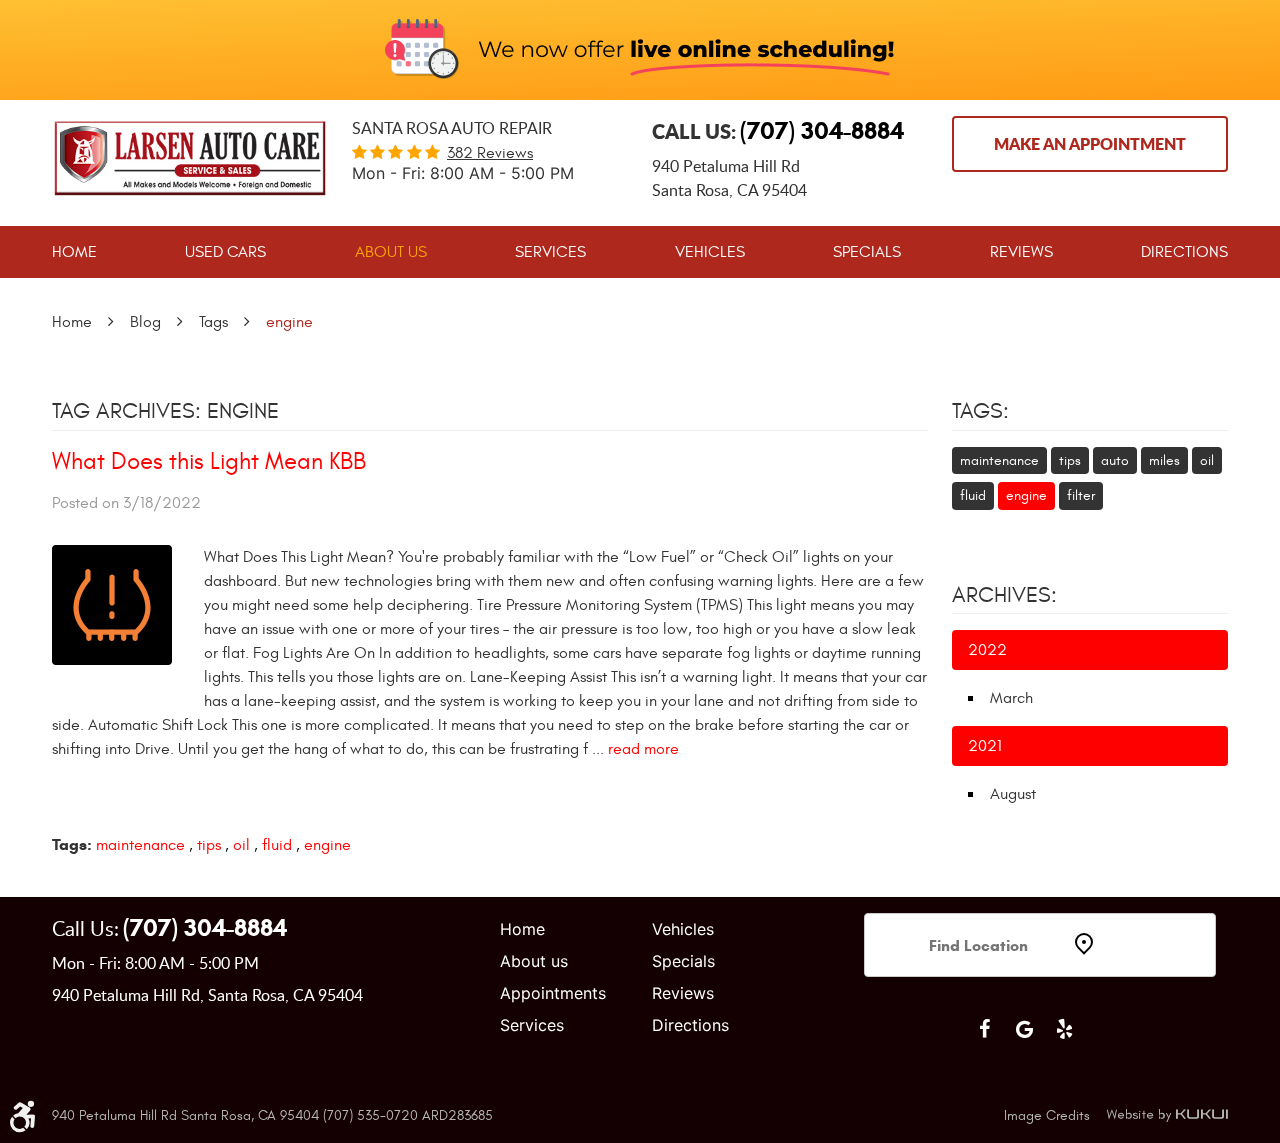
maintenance (140, 845)
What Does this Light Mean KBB (209, 462)
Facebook (984, 1029)
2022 (987, 650)
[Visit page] (980, 1001)
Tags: (980, 411)
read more (643, 749)
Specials (867, 252)
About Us (391, 252)
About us (534, 961)
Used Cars (225, 252)
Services (550, 252)
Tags (213, 322)
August (1013, 794)
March (1011, 698)
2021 (985, 746)
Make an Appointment (1090, 143)
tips (209, 845)
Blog (145, 322)
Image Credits (1047, 1115)
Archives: (1004, 595)
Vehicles (710, 252)
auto (1115, 460)
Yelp (1064, 1029)
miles (1164, 460)
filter (1081, 495)
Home (74, 252)
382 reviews (490, 153)
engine (289, 322)
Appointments (553, 993)
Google (1024, 1029)
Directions (1184, 252)
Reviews (1021, 252)
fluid (277, 845)
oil (241, 845)
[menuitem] (74, 252)
